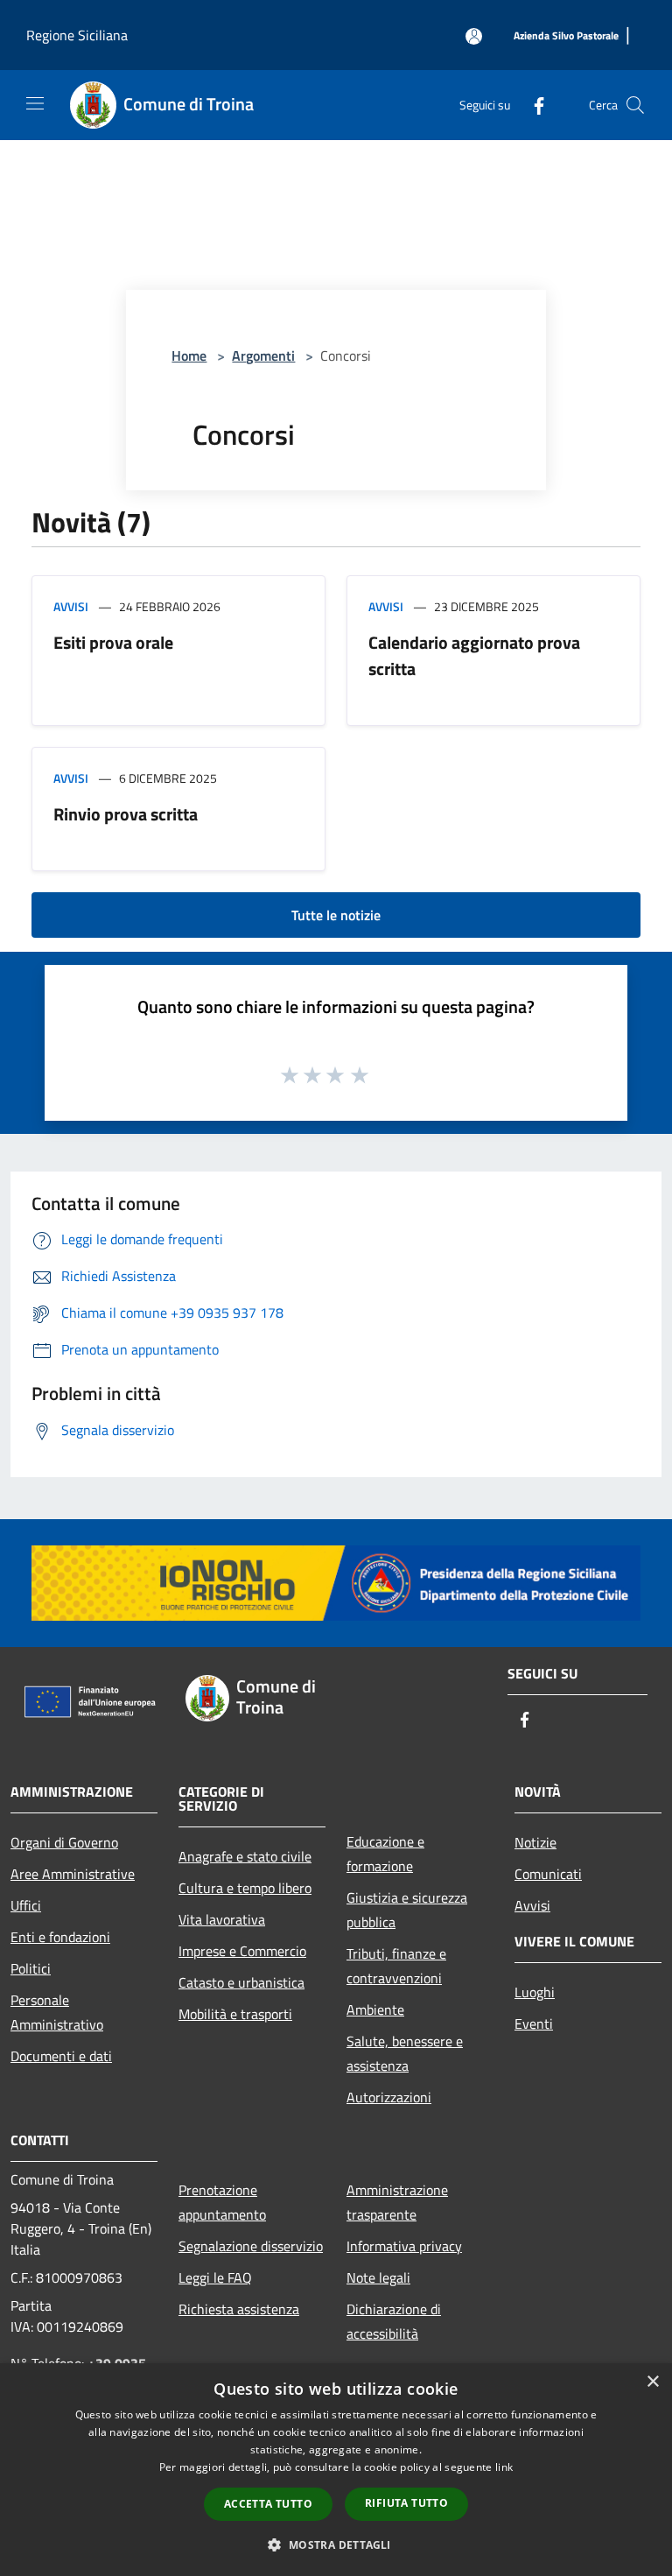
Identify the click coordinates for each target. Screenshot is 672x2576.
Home (189, 355)
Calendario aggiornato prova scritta (474, 655)
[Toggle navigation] (35, 103)
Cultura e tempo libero (245, 1888)
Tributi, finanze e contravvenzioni (396, 1966)
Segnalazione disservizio (251, 2246)
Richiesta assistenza (239, 2309)
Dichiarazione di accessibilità (394, 2321)
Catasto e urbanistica (241, 1982)
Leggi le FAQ (215, 2277)
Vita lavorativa (222, 1919)
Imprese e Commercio (242, 1951)
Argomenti (263, 355)
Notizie (535, 1842)
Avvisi (71, 606)
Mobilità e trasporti (235, 2014)
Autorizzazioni (389, 2097)
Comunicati (548, 1874)
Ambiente (375, 2009)
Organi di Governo (64, 1842)
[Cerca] (635, 105)
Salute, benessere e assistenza (405, 2053)
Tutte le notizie (336, 915)
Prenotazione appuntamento (222, 2202)
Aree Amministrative (73, 1874)
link (504, 2467)
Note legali (378, 2277)
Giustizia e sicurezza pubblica (407, 1910)
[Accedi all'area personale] (474, 36)
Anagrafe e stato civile (245, 1856)
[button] (336, 2544)
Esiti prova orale (113, 642)
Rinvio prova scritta (126, 814)
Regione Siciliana (77, 35)
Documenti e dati (61, 2056)
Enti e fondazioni (60, 1937)
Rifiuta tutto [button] (406, 2503)
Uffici (26, 1905)
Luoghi (535, 1992)
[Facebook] (532, 105)
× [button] (652, 2382)
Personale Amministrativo (57, 2012)
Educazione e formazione (385, 1854)
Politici (31, 1968)
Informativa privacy (404, 2246)
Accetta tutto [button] (268, 2504)
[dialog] (336, 2470)
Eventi (534, 2023)
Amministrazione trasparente (397, 2202)
